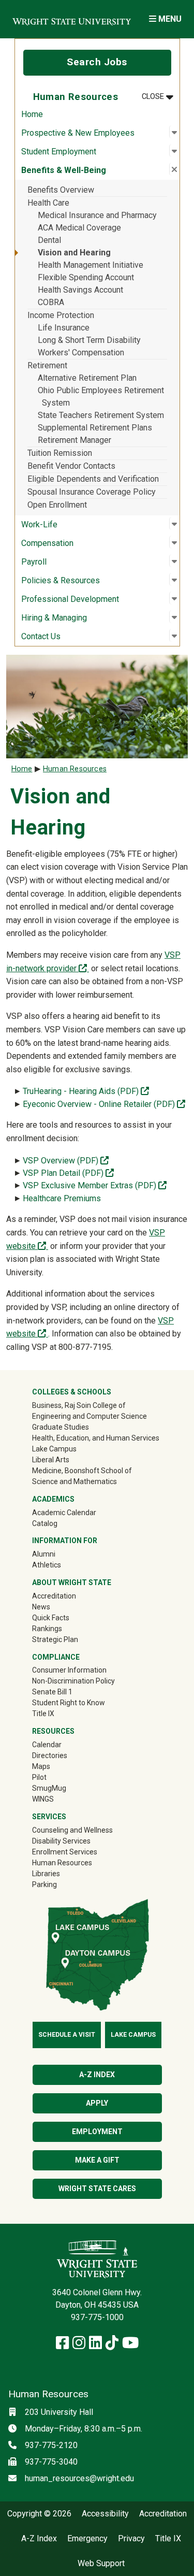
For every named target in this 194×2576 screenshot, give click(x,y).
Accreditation (54, 1596)
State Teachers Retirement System (101, 415)
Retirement (47, 365)
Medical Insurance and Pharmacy (97, 215)
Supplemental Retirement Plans (95, 428)
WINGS (43, 1799)
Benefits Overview (61, 190)
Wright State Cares (97, 2189)
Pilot (39, 1777)
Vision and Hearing (74, 253)
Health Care (48, 203)
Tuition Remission (60, 453)
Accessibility (105, 2514)
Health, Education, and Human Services (96, 1438)
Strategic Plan (55, 1639)
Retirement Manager (74, 440)
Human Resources (75, 769)
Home (32, 114)
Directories (50, 1755)
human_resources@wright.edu (79, 2478)
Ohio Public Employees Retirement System (101, 397)
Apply (97, 2103)
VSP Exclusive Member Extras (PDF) (95, 1185)
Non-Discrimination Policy (73, 1681)
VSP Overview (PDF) (66, 1161)
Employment (97, 2132)
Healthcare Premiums (62, 1198)
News (41, 1607)
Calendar (47, 1745)
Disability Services (61, 1841)
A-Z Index (97, 2075)
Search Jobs (97, 62)
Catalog (45, 1523)
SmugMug (64, 1788)
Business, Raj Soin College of (79, 1405)
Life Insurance (64, 328)
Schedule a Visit (67, 2035)
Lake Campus (54, 1449)
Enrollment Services (65, 1852)
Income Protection (61, 315)
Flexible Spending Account (86, 277)
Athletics (61, 1565)
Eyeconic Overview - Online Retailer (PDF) (104, 1104)
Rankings (47, 1629)
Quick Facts (51, 1618)
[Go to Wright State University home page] (72, 19)
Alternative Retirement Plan (87, 378)
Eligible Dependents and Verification (93, 479)
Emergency (87, 2539)
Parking (44, 1884)
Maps (41, 1766)
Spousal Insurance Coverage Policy (92, 492)
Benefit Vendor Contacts (71, 466)
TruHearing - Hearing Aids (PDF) (87, 1091)
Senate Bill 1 (52, 1692)
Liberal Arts (51, 1460)
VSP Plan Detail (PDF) (68, 1173)
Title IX (43, 1714)
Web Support (101, 2564)
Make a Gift (97, 2160)
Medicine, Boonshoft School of (82, 1471)
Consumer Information (69, 1670)
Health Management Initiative (91, 265)
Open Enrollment (57, 505)
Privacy (131, 2539)
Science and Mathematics (74, 1481)
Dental (49, 240)
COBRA (51, 302)
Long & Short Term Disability (89, 340)
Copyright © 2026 (39, 2514)
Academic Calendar (64, 1513)
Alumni (58, 1554)
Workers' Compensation (81, 352)
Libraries (46, 1874)
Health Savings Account (80, 290)
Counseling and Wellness (72, 1830)
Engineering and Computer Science (89, 1416)
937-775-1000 (97, 2317)
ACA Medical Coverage (79, 228)
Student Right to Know (69, 1703)
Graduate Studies (61, 1427)
